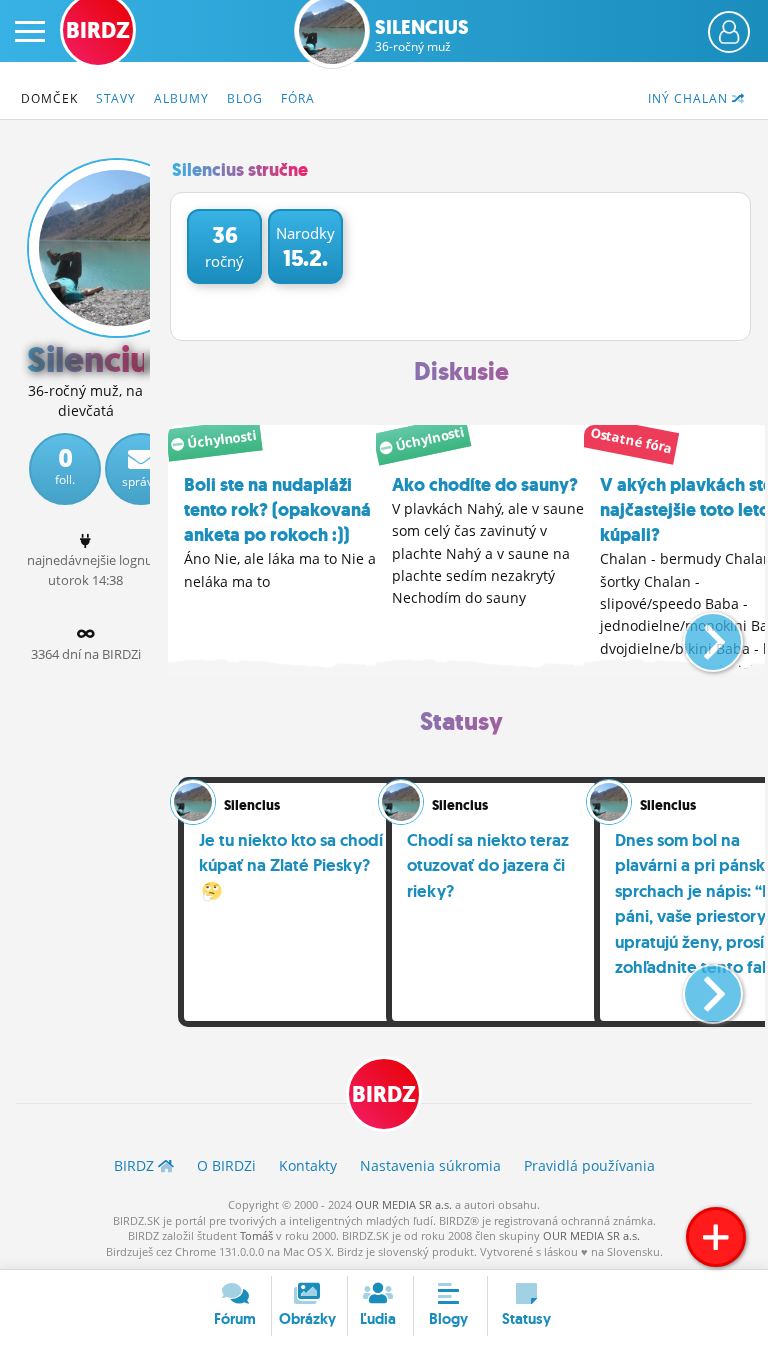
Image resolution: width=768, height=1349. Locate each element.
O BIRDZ (226, 1165)
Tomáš (256, 1235)
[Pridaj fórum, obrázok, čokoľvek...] (716, 1237)
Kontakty (308, 1165)
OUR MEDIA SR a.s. (403, 1204)
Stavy (116, 98)
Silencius (422, 35)
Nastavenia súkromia (430, 1165)
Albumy (181, 98)
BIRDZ (384, 1094)
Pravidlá (589, 1165)
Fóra (298, 98)
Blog (245, 98)
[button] (696, 634)
